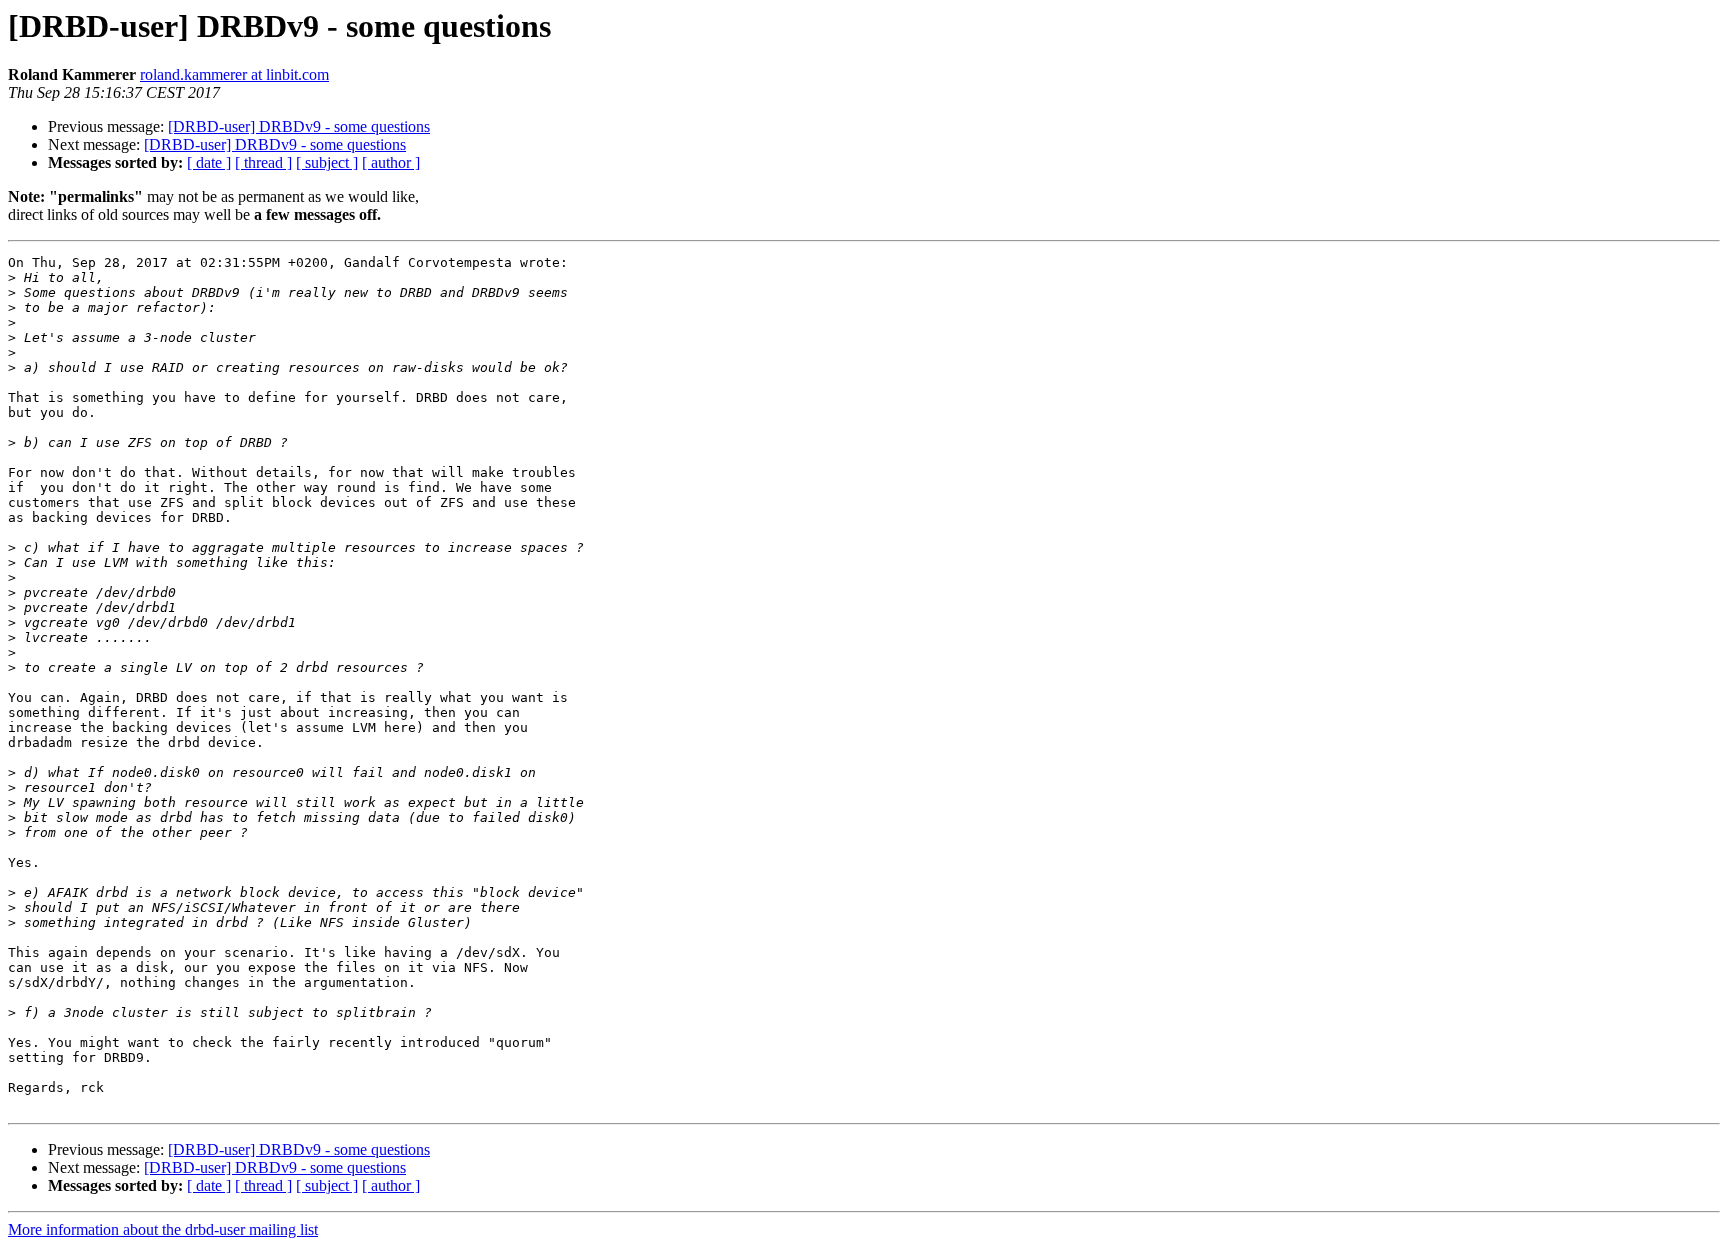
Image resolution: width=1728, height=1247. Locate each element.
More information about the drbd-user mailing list (163, 1229)
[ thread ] (263, 162)
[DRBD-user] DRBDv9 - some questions (299, 126)
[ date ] (209, 162)
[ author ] (391, 162)
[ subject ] (327, 162)
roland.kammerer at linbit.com (234, 74)
